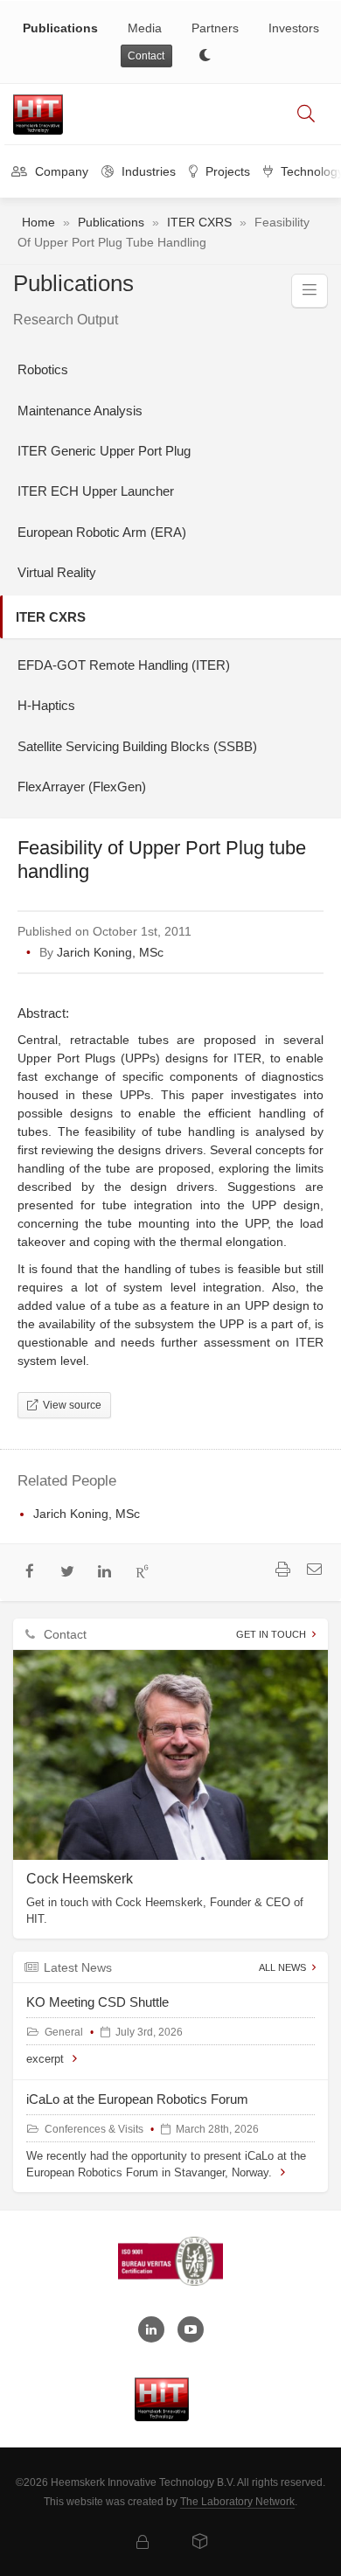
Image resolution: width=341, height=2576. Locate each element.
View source (70, 1405)
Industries (147, 171)
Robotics (43, 369)
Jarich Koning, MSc (110, 952)
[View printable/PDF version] (282, 1571)
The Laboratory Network (237, 2502)
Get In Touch (271, 1634)
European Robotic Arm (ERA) (102, 532)
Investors (294, 28)
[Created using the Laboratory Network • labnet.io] (200, 2543)
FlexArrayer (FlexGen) (82, 787)
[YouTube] (191, 2329)
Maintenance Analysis (80, 411)
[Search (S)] (306, 115)
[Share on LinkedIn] (105, 1573)
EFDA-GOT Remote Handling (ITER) (124, 665)
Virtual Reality (57, 572)
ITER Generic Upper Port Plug (104, 451)
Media (145, 28)
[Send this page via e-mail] (314, 1571)
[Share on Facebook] (30, 1573)
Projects (226, 171)
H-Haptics (46, 705)
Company (60, 171)
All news (282, 1967)
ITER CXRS (199, 222)
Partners (215, 28)
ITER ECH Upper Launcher (96, 491)
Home (38, 222)
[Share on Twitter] (68, 1573)
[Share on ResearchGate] (142, 1573)
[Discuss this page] (169, 1573)
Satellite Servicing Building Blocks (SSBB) (137, 746)
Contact (146, 56)
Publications (60, 28)
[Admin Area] (143, 2543)
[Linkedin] (151, 2329)
